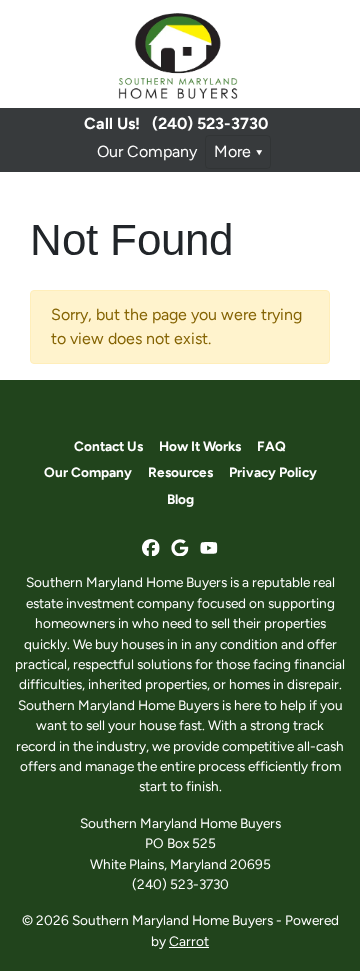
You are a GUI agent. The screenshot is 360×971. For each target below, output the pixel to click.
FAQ (271, 446)
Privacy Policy (273, 472)
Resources (180, 472)
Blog (180, 499)
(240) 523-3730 (210, 123)
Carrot (189, 941)
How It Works (200, 446)
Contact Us (108, 446)
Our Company (147, 151)
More (232, 151)
